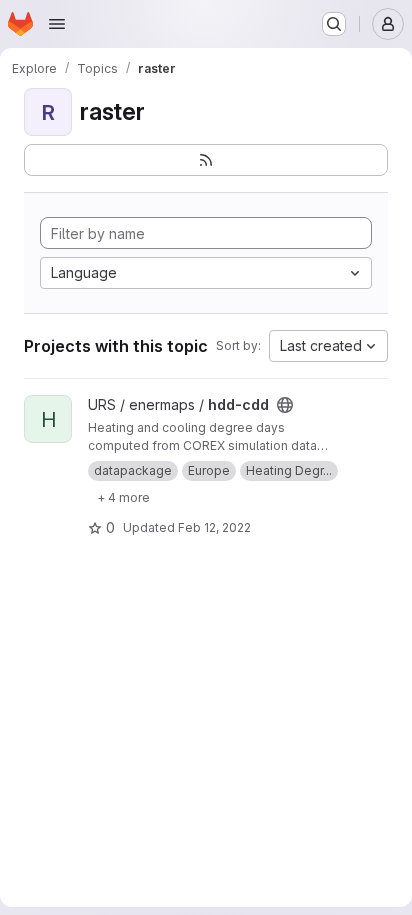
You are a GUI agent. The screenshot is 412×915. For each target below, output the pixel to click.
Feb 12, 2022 (214, 527)
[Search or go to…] (334, 24)
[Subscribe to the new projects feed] (206, 160)
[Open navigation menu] (57, 24)
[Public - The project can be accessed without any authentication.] (285, 405)
